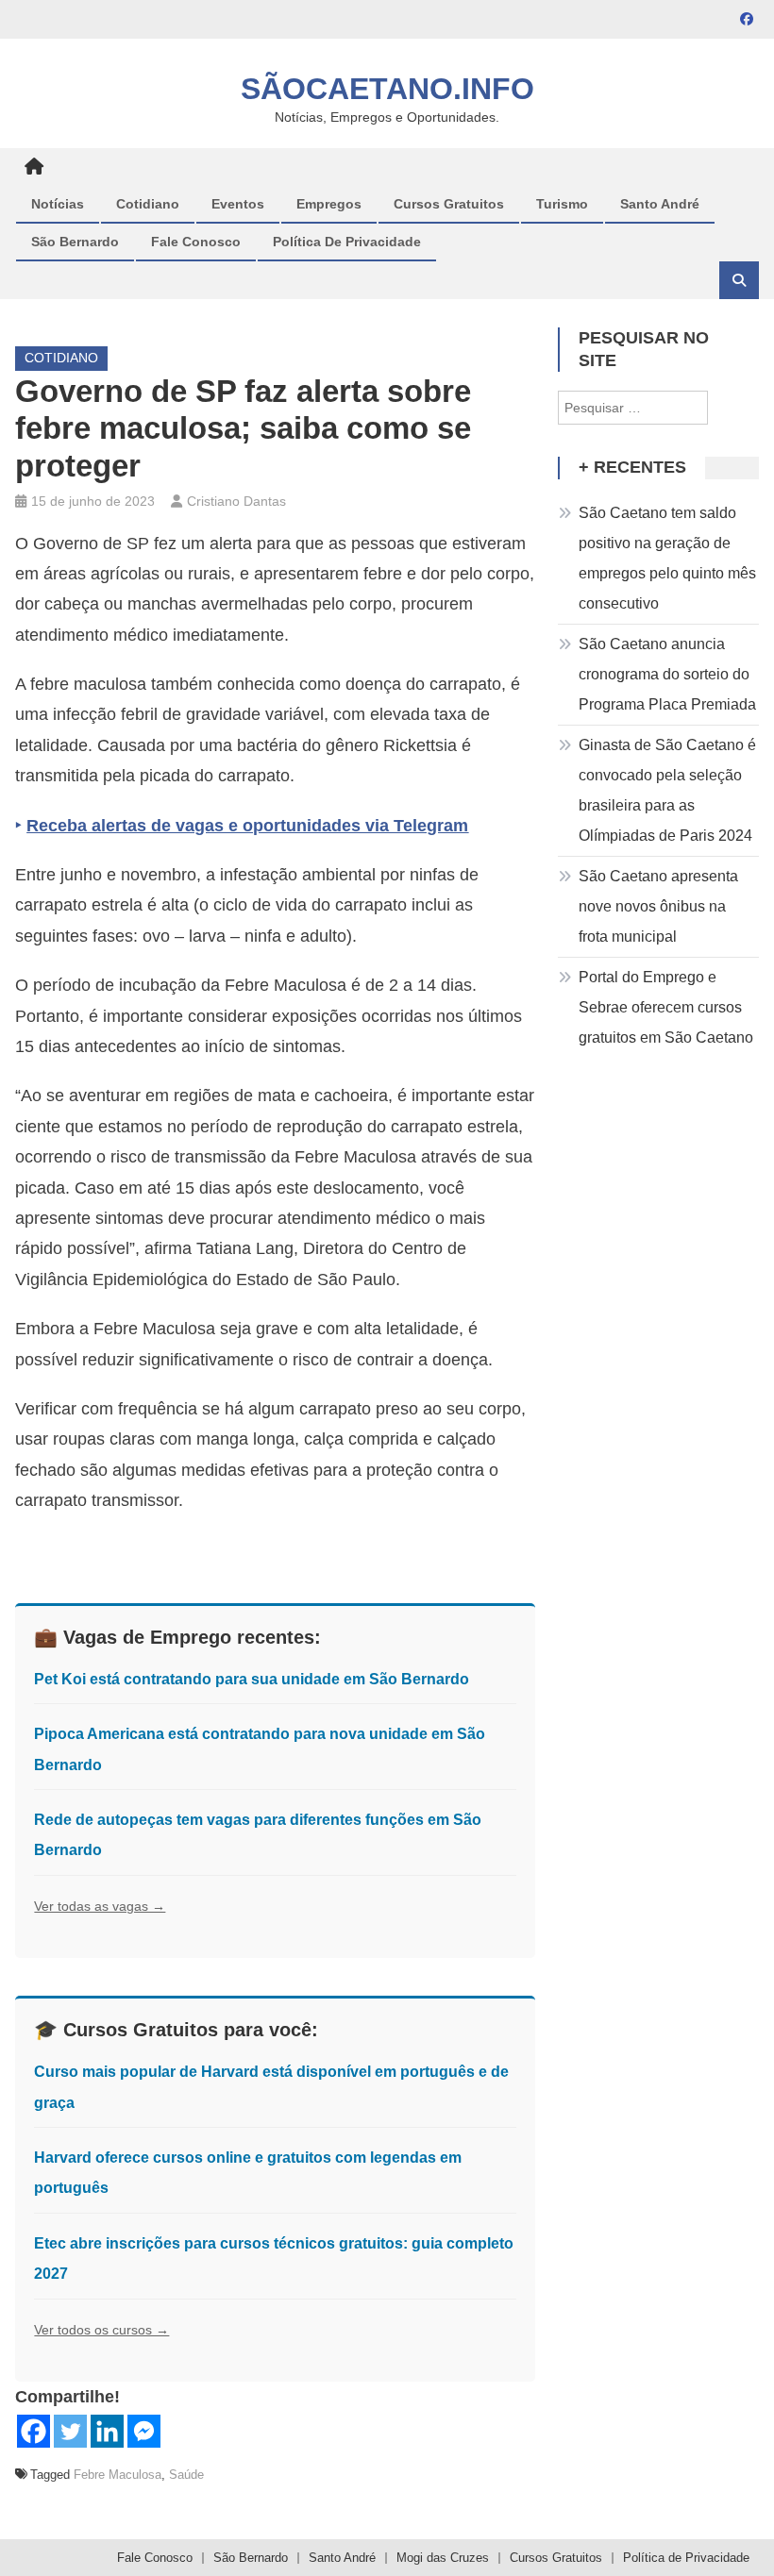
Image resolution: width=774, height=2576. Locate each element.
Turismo (562, 204)
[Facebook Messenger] (144, 2431)
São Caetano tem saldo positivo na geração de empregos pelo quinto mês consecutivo (667, 558)
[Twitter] (70, 2431)
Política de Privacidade (347, 242)
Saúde (186, 2475)
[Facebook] (34, 2431)
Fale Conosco (196, 242)
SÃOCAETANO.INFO (387, 89)
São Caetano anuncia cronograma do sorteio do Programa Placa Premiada (667, 674)
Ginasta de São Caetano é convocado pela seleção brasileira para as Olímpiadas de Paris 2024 (667, 790)
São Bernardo (75, 242)
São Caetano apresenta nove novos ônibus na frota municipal (658, 906)
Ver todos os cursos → (101, 2330)
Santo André (660, 204)
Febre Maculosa (118, 2475)
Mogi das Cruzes (443, 2558)
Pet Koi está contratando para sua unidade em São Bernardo (252, 1679)
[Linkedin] (107, 2431)
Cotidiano (148, 204)
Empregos (329, 204)
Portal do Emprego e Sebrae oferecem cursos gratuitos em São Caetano (666, 1007)
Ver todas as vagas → (100, 1906)
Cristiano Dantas (236, 501)
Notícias (58, 204)
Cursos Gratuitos (449, 204)
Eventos (238, 204)
